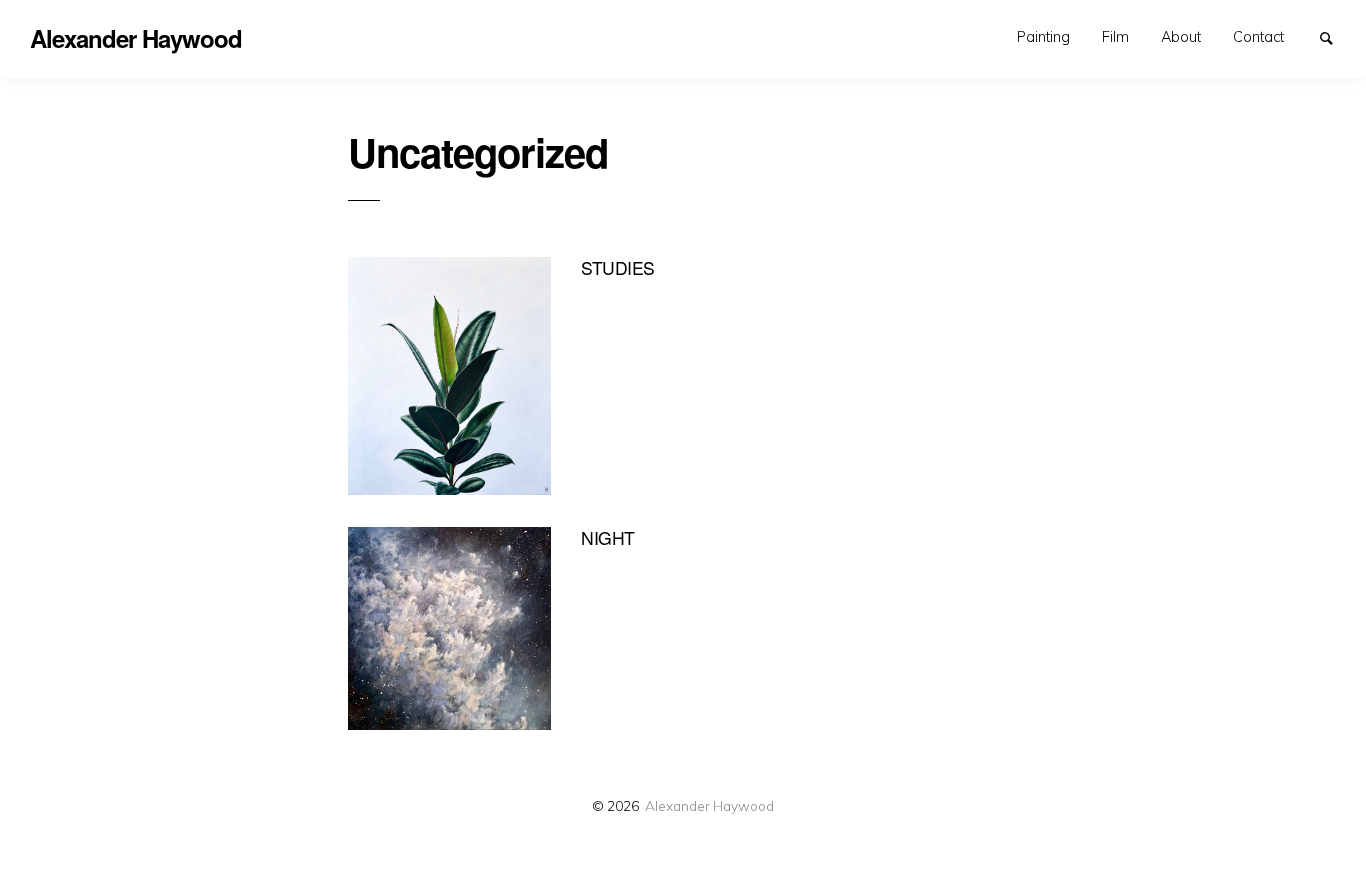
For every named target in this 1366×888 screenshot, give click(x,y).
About (1181, 37)
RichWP (738, 846)
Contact (1258, 37)
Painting (1043, 37)
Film (1115, 37)
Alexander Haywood (709, 805)
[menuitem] (1043, 38)
